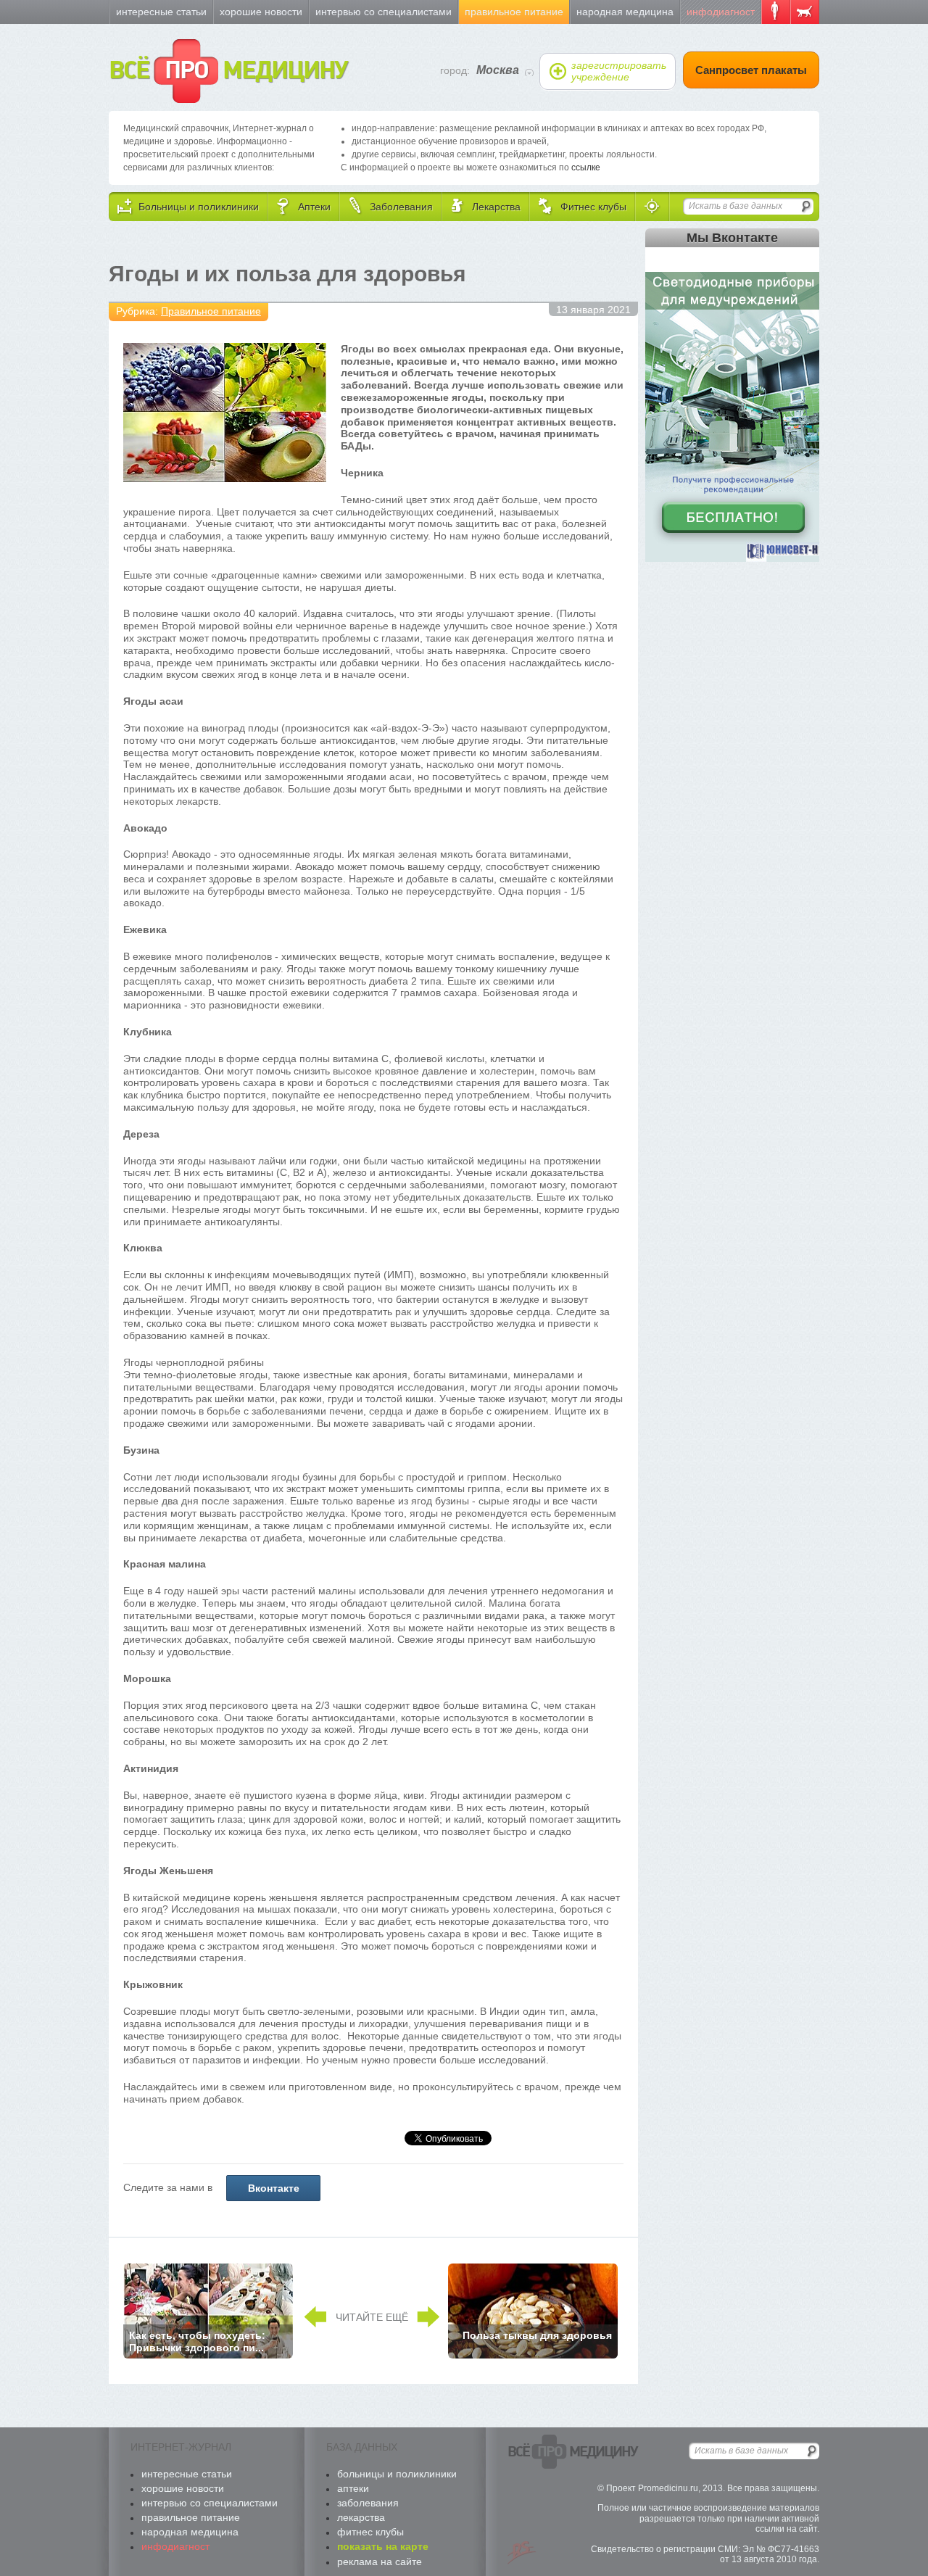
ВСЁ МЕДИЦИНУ (228, 71)
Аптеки (353, 2488)
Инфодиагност (721, 12)
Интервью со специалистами (384, 12)
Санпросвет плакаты (751, 70)
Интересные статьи (161, 12)
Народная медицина (625, 12)
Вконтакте (274, 2188)
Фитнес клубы (370, 2532)
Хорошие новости (261, 12)
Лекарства (361, 2517)
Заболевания (368, 2503)
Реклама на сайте (380, 2561)
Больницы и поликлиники (397, 2474)
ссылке (586, 167)
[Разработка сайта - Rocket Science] (522, 2553)
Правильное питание (514, 12)
